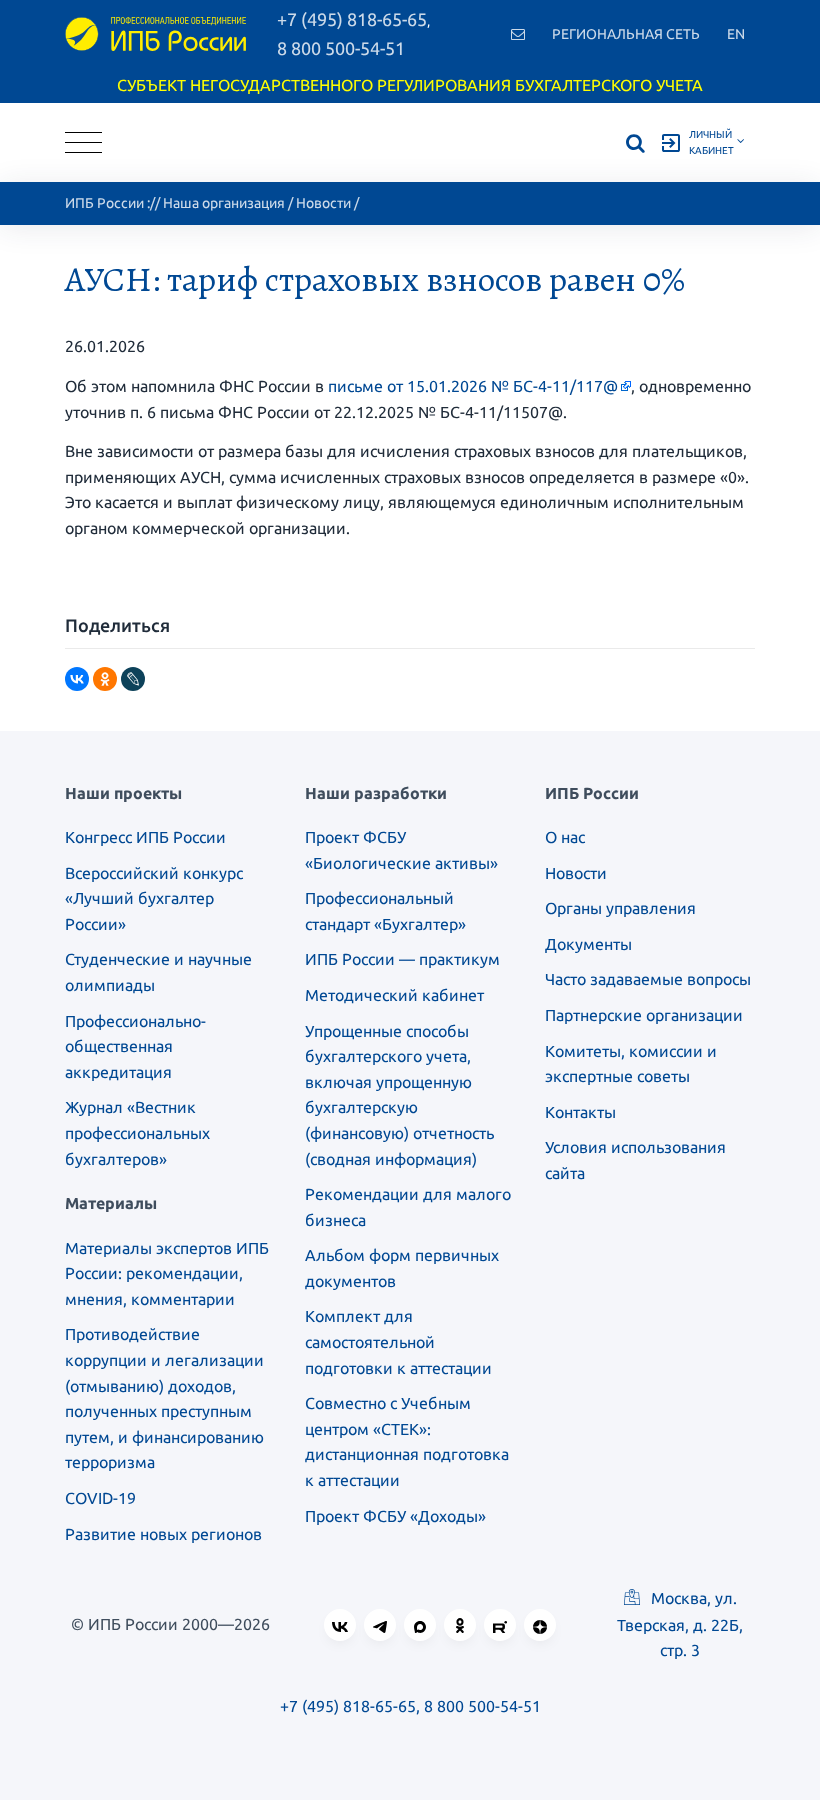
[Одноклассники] (105, 679)
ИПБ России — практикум (402, 959)
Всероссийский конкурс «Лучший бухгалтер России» (154, 898)
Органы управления (620, 908)
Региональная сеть (626, 34)
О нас (565, 837)
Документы (588, 944)
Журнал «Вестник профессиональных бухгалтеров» (137, 1132)
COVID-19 (100, 1498)
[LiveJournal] (133, 679)
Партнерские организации (644, 1015)
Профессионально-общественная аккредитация (135, 1046)
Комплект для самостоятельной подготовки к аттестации (398, 1341)
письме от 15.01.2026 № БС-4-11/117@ (473, 386)
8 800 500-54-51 (341, 48)
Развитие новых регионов (163, 1534)
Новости (323, 203)
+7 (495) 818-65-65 (348, 1706)
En (736, 34)
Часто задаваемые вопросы (648, 979)
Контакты (580, 1112)
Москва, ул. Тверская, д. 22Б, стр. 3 (680, 1624)
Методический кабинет (394, 995)
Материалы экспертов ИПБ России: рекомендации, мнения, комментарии (167, 1273)
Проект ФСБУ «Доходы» (395, 1516)
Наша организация (224, 203)
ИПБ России (104, 203)
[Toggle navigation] (83, 142)
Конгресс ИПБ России (145, 837)
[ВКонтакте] (77, 679)
